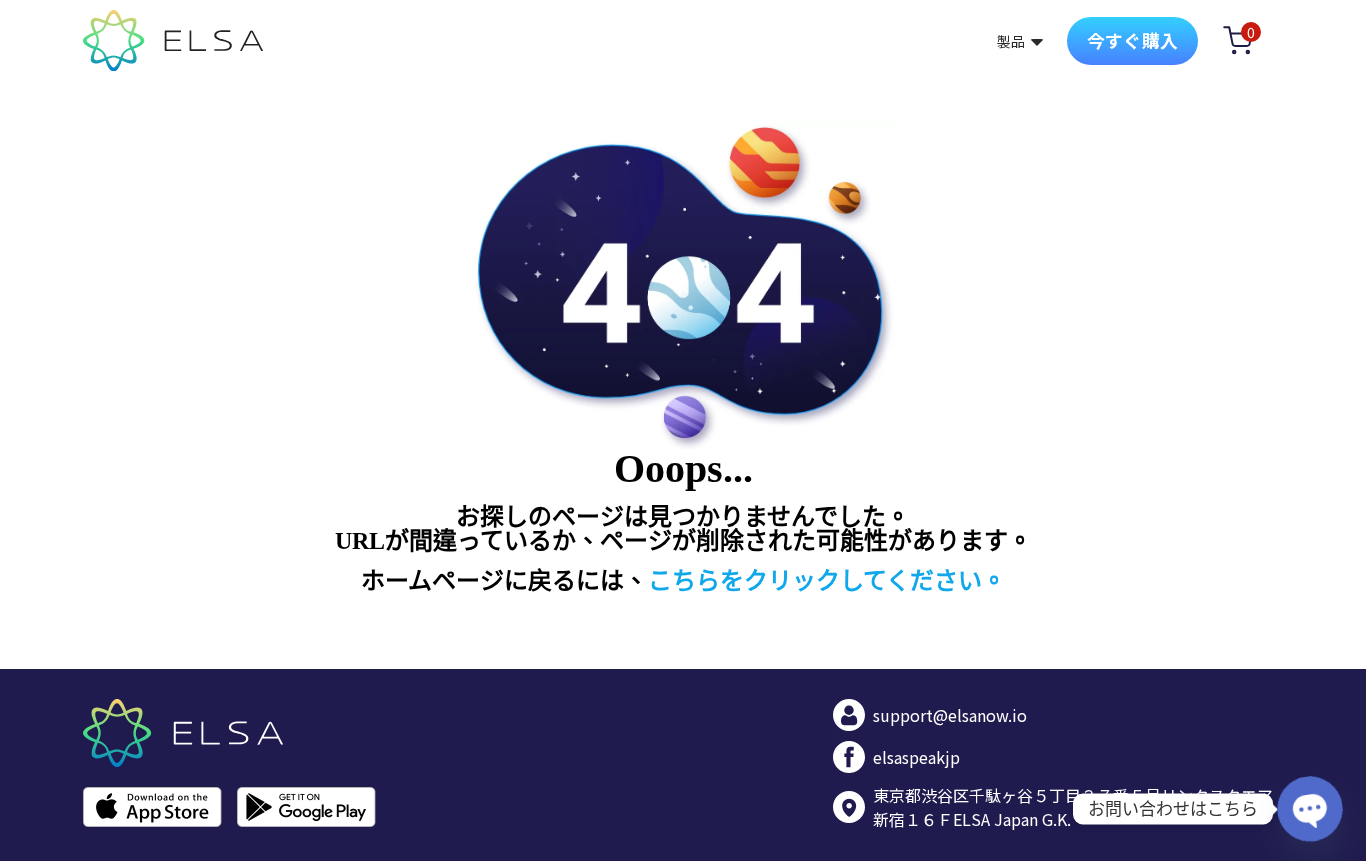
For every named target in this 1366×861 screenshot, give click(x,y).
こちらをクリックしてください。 (827, 581)
